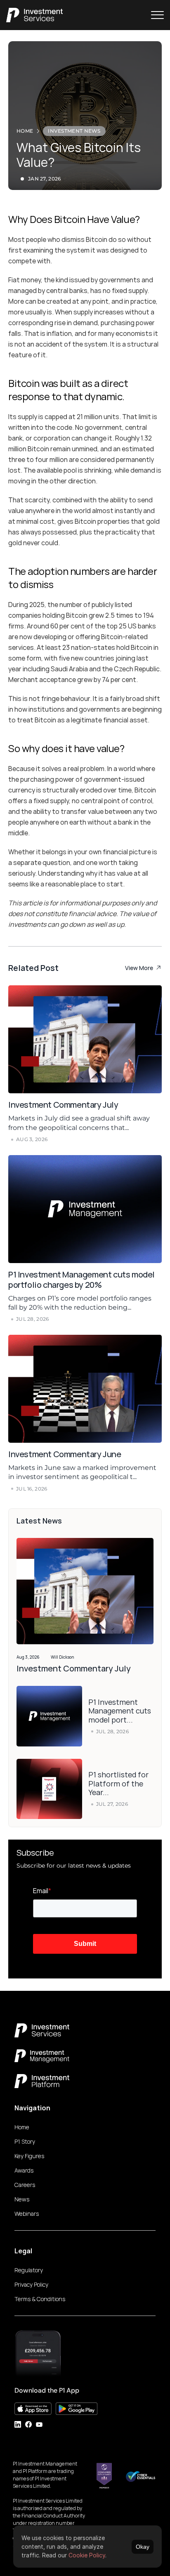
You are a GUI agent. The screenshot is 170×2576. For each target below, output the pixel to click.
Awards (24, 2170)
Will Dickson (63, 1657)
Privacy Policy (31, 2284)
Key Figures (29, 2156)
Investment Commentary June (65, 1454)
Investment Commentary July (64, 1105)
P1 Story (25, 2141)
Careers (25, 2185)
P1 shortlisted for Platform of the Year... (119, 1783)
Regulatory (29, 2270)
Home (22, 2127)
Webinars (27, 2214)
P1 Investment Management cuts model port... (120, 1711)
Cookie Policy (87, 2555)
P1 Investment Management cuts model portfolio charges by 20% (82, 1280)
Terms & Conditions (40, 2299)
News (22, 2199)
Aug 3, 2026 (28, 1657)
